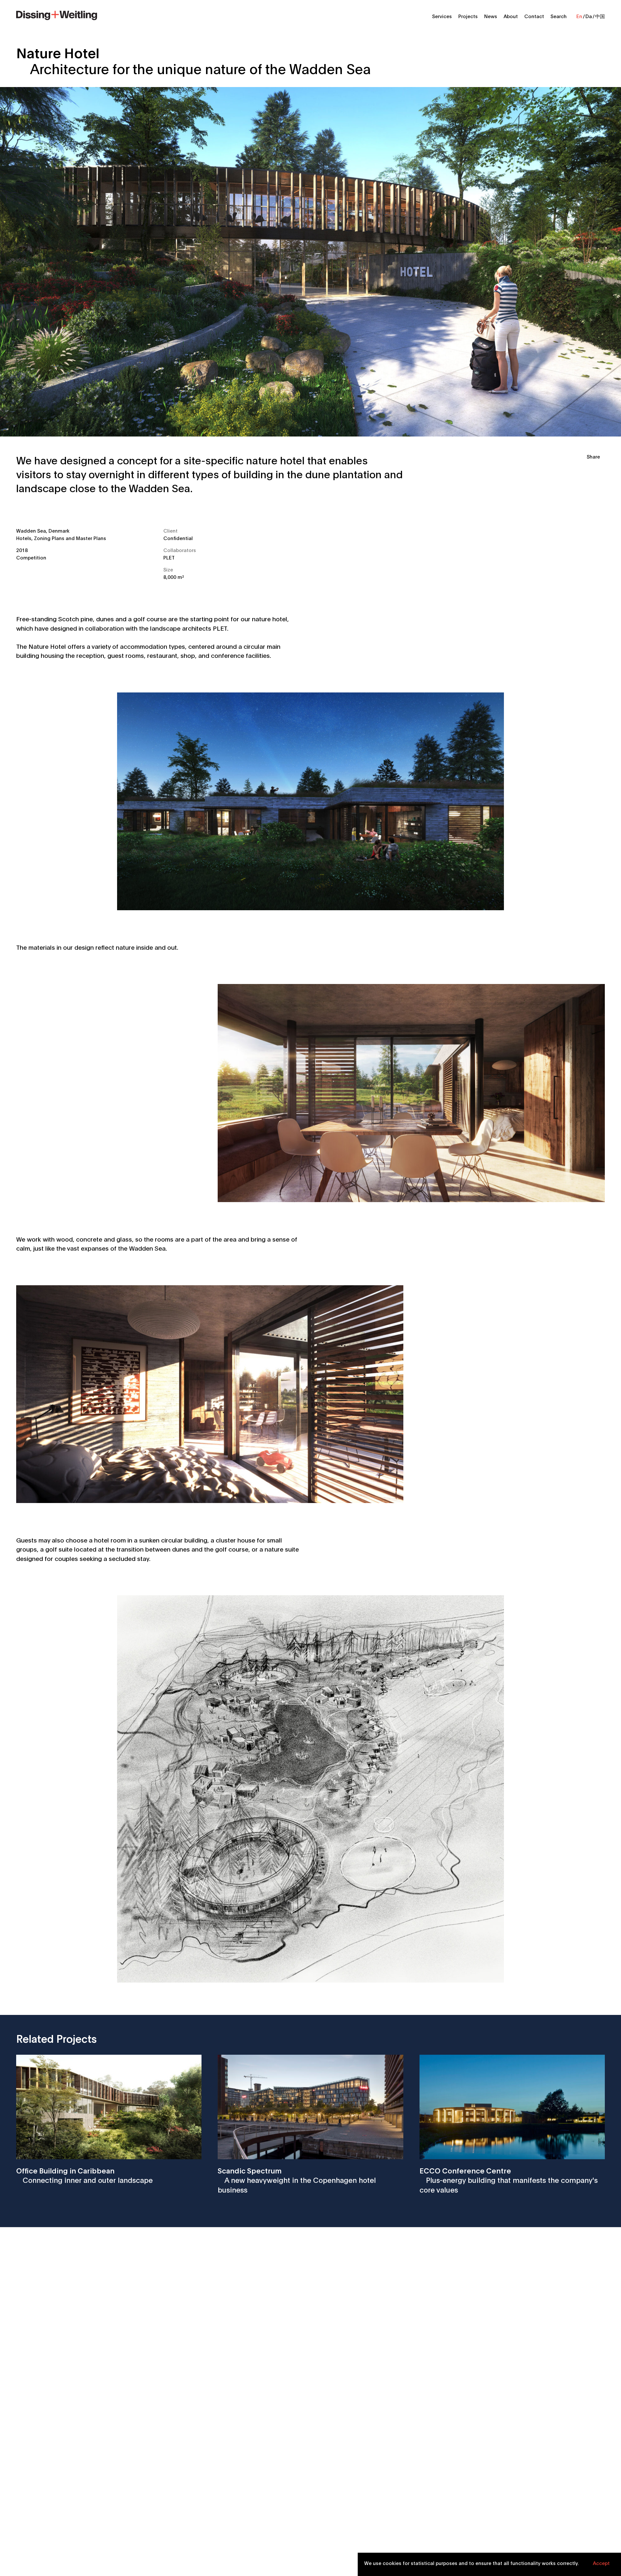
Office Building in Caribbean (84, 2175)
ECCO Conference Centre (509, 2180)
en (579, 16)
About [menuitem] (511, 16)
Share (593, 456)
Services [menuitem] (442, 16)
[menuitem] (57, 15)
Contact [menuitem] (534, 16)
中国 (600, 16)
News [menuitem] (491, 16)
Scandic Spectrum (297, 2180)
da (589, 16)
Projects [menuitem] (468, 16)
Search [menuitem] (559, 16)
